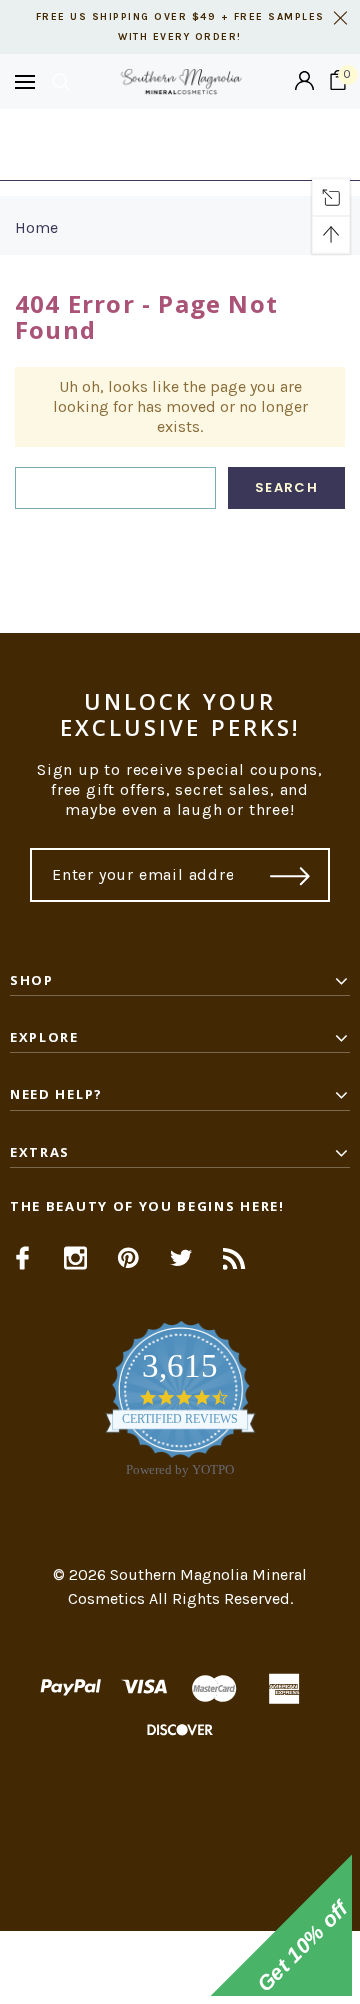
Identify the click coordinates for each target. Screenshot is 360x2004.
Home (36, 227)
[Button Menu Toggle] (25, 81)
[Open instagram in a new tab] (75, 1258)
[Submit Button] (290, 875)
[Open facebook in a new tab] (22, 1258)
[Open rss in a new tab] (234, 1258)
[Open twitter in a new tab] (181, 1258)
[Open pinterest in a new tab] (128, 1258)
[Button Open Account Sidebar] (304, 82)
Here (180, 154)
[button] (180, 1967)
